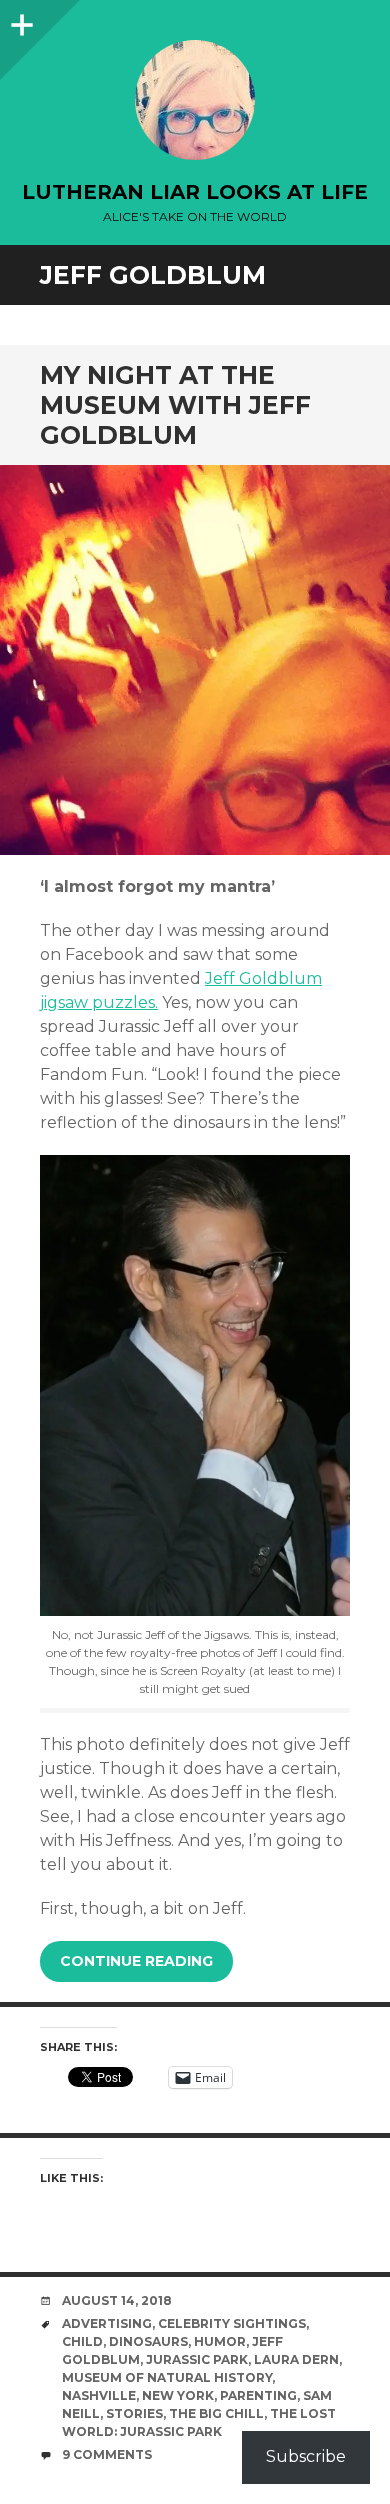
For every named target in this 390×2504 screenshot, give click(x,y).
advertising (107, 2323)
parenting (258, 2395)
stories (134, 2413)
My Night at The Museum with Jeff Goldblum (175, 405)
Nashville (99, 2395)
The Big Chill (216, 2413)
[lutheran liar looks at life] (195, 100)
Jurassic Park (197, 2359)
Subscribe (306, 2456)
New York (178, 2395)
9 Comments (107, 2454)
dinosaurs (148, 2341)
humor (220, 2341)
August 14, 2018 (117, 2300)
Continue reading (136, 1961)
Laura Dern (296, 2359)
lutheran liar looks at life (195, 192)
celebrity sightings (232, 2323)
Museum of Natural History (167, 2377)
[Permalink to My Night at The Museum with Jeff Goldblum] (195, 660)
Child (82, 2341)
